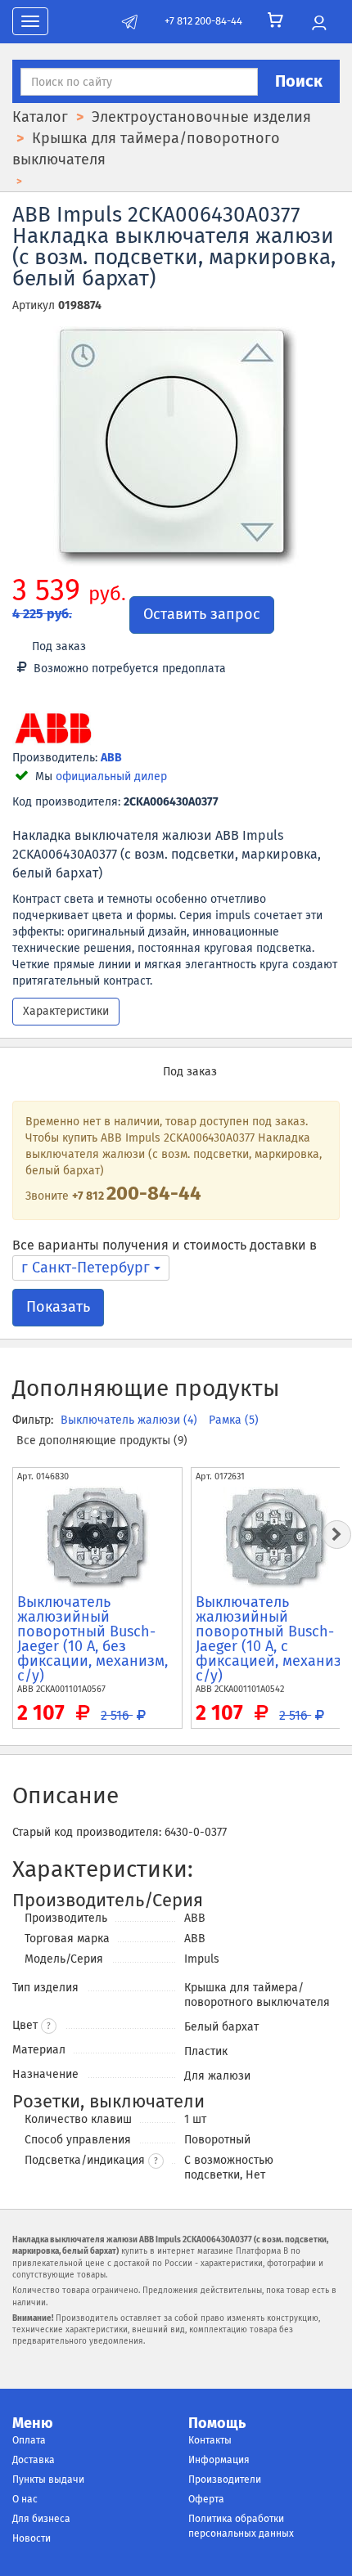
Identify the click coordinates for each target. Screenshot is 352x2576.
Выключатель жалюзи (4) (131, 1420)
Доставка (34, 2460)
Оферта (206, 2499)
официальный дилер (111, 776)
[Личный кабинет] (319, 24)
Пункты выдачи (48, 2480)
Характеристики (66, 1011)
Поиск (299, 81)
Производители (225, 2480)
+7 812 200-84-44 (203, 21)
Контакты (210, 2440)
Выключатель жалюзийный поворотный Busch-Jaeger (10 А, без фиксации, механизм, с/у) (93, 1639)
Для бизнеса (41, 2519)
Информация (219, 2460)
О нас (25, 2499)
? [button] (49, 2026)
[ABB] (53, 730)
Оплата (29, 2440)
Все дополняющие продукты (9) (102, 1441)
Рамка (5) (234, 1420)
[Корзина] (275, 20)
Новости (32, 2538)
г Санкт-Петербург (88, 1268)
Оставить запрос (202, 614)
